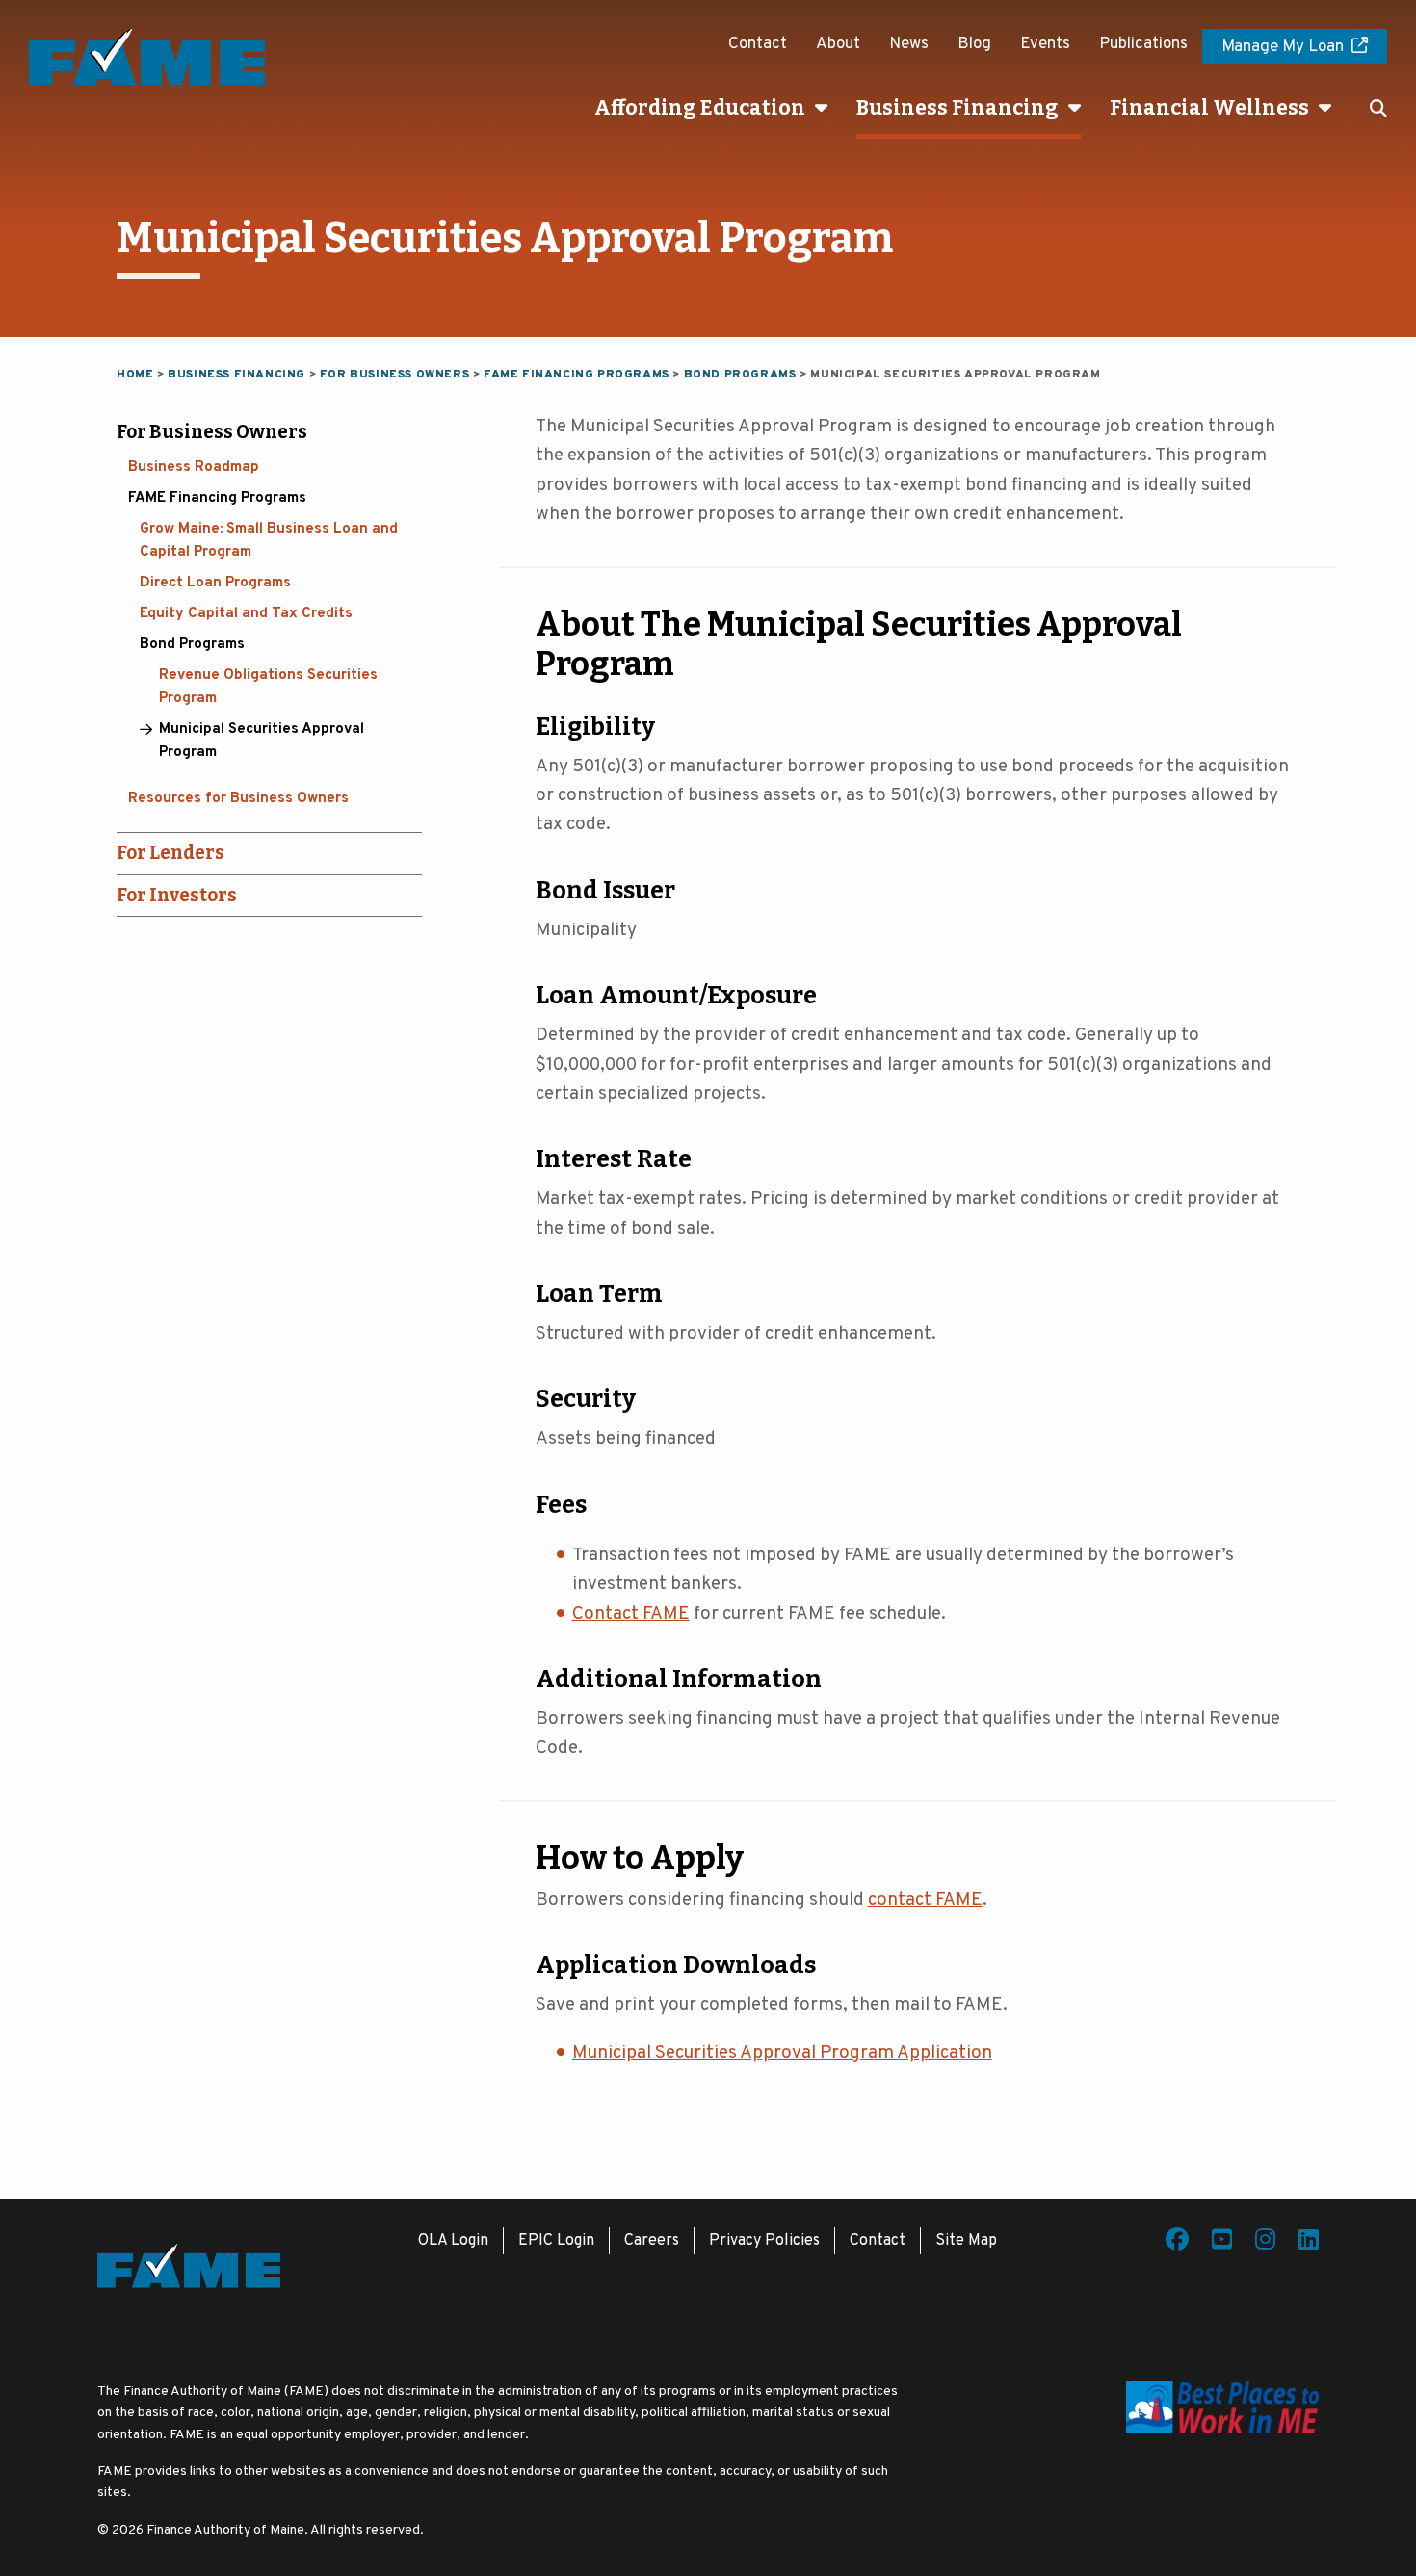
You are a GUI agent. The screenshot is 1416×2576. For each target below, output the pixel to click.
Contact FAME (631, 1614)
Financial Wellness (1209, 108)
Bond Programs (192, 645)
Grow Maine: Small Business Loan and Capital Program (269, 541)
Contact (758, 44)
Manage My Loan (1283, 47)
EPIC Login (556, 2241)
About (838, 44)
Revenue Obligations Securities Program (268, 687)
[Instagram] (1265, 2243)
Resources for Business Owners (238, 799)
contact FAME (925, 1900)
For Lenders (170, 853)
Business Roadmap (194, 468)
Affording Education (700, 108)
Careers (652, 2241)
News (909, 44)
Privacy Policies (764, 2241)
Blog (974, 44)
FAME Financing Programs (217, 498)
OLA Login (453, 2241)
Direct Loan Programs (215, 583)
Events (1045, 44)
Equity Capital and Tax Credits (246, 614)
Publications (1143, 44)
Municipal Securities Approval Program (262, 741)
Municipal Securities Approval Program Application (782, 2053)
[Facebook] (1177, 2243)
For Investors (177, 895)
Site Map (966, 2241)
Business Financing (957, 108)
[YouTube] (1222, 2243)
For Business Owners (212, 432)
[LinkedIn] (1309, 2243)
